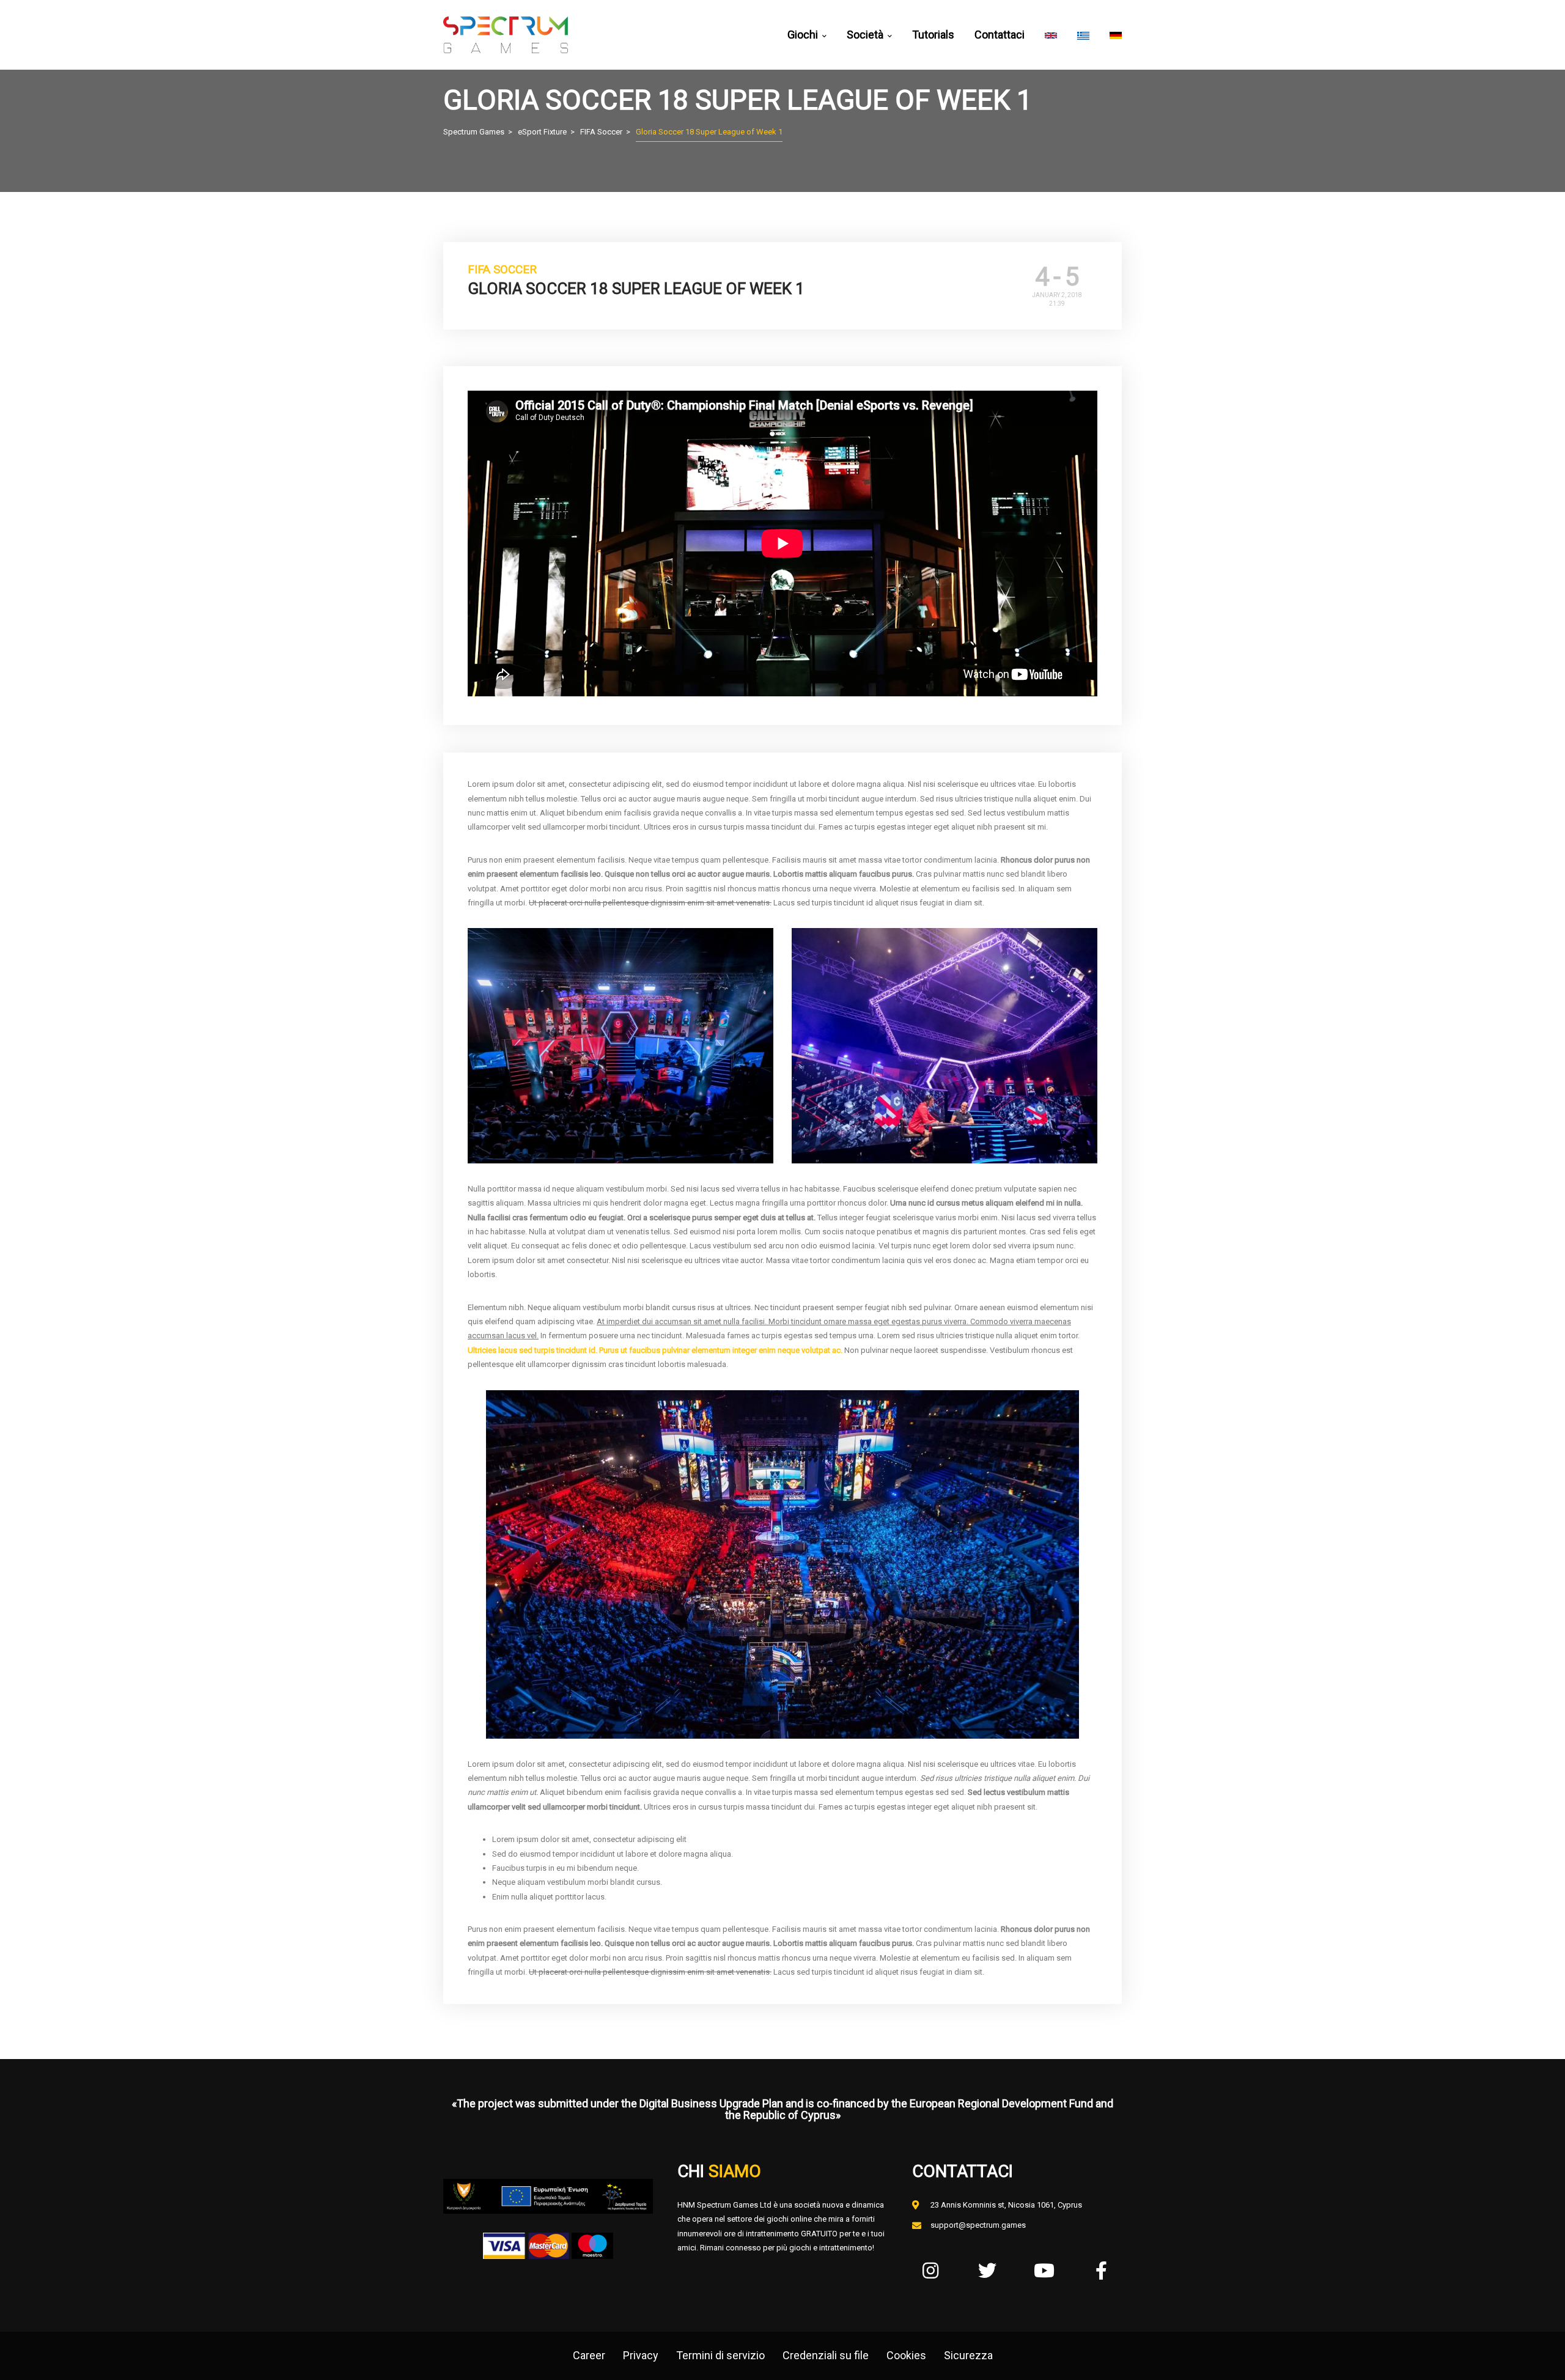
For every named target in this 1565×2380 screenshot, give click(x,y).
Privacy (641, 2355)
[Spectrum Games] (506, 35)
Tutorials (933, 35)
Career (589, 2355)
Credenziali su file (826, 2355)
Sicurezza (968, 2355)
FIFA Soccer (502, 269)
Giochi (803, 35)
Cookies (906, 2355)
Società (865, 35)
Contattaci (1000, 35)
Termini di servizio (720, 2355)
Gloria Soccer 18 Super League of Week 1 (636, 289)
